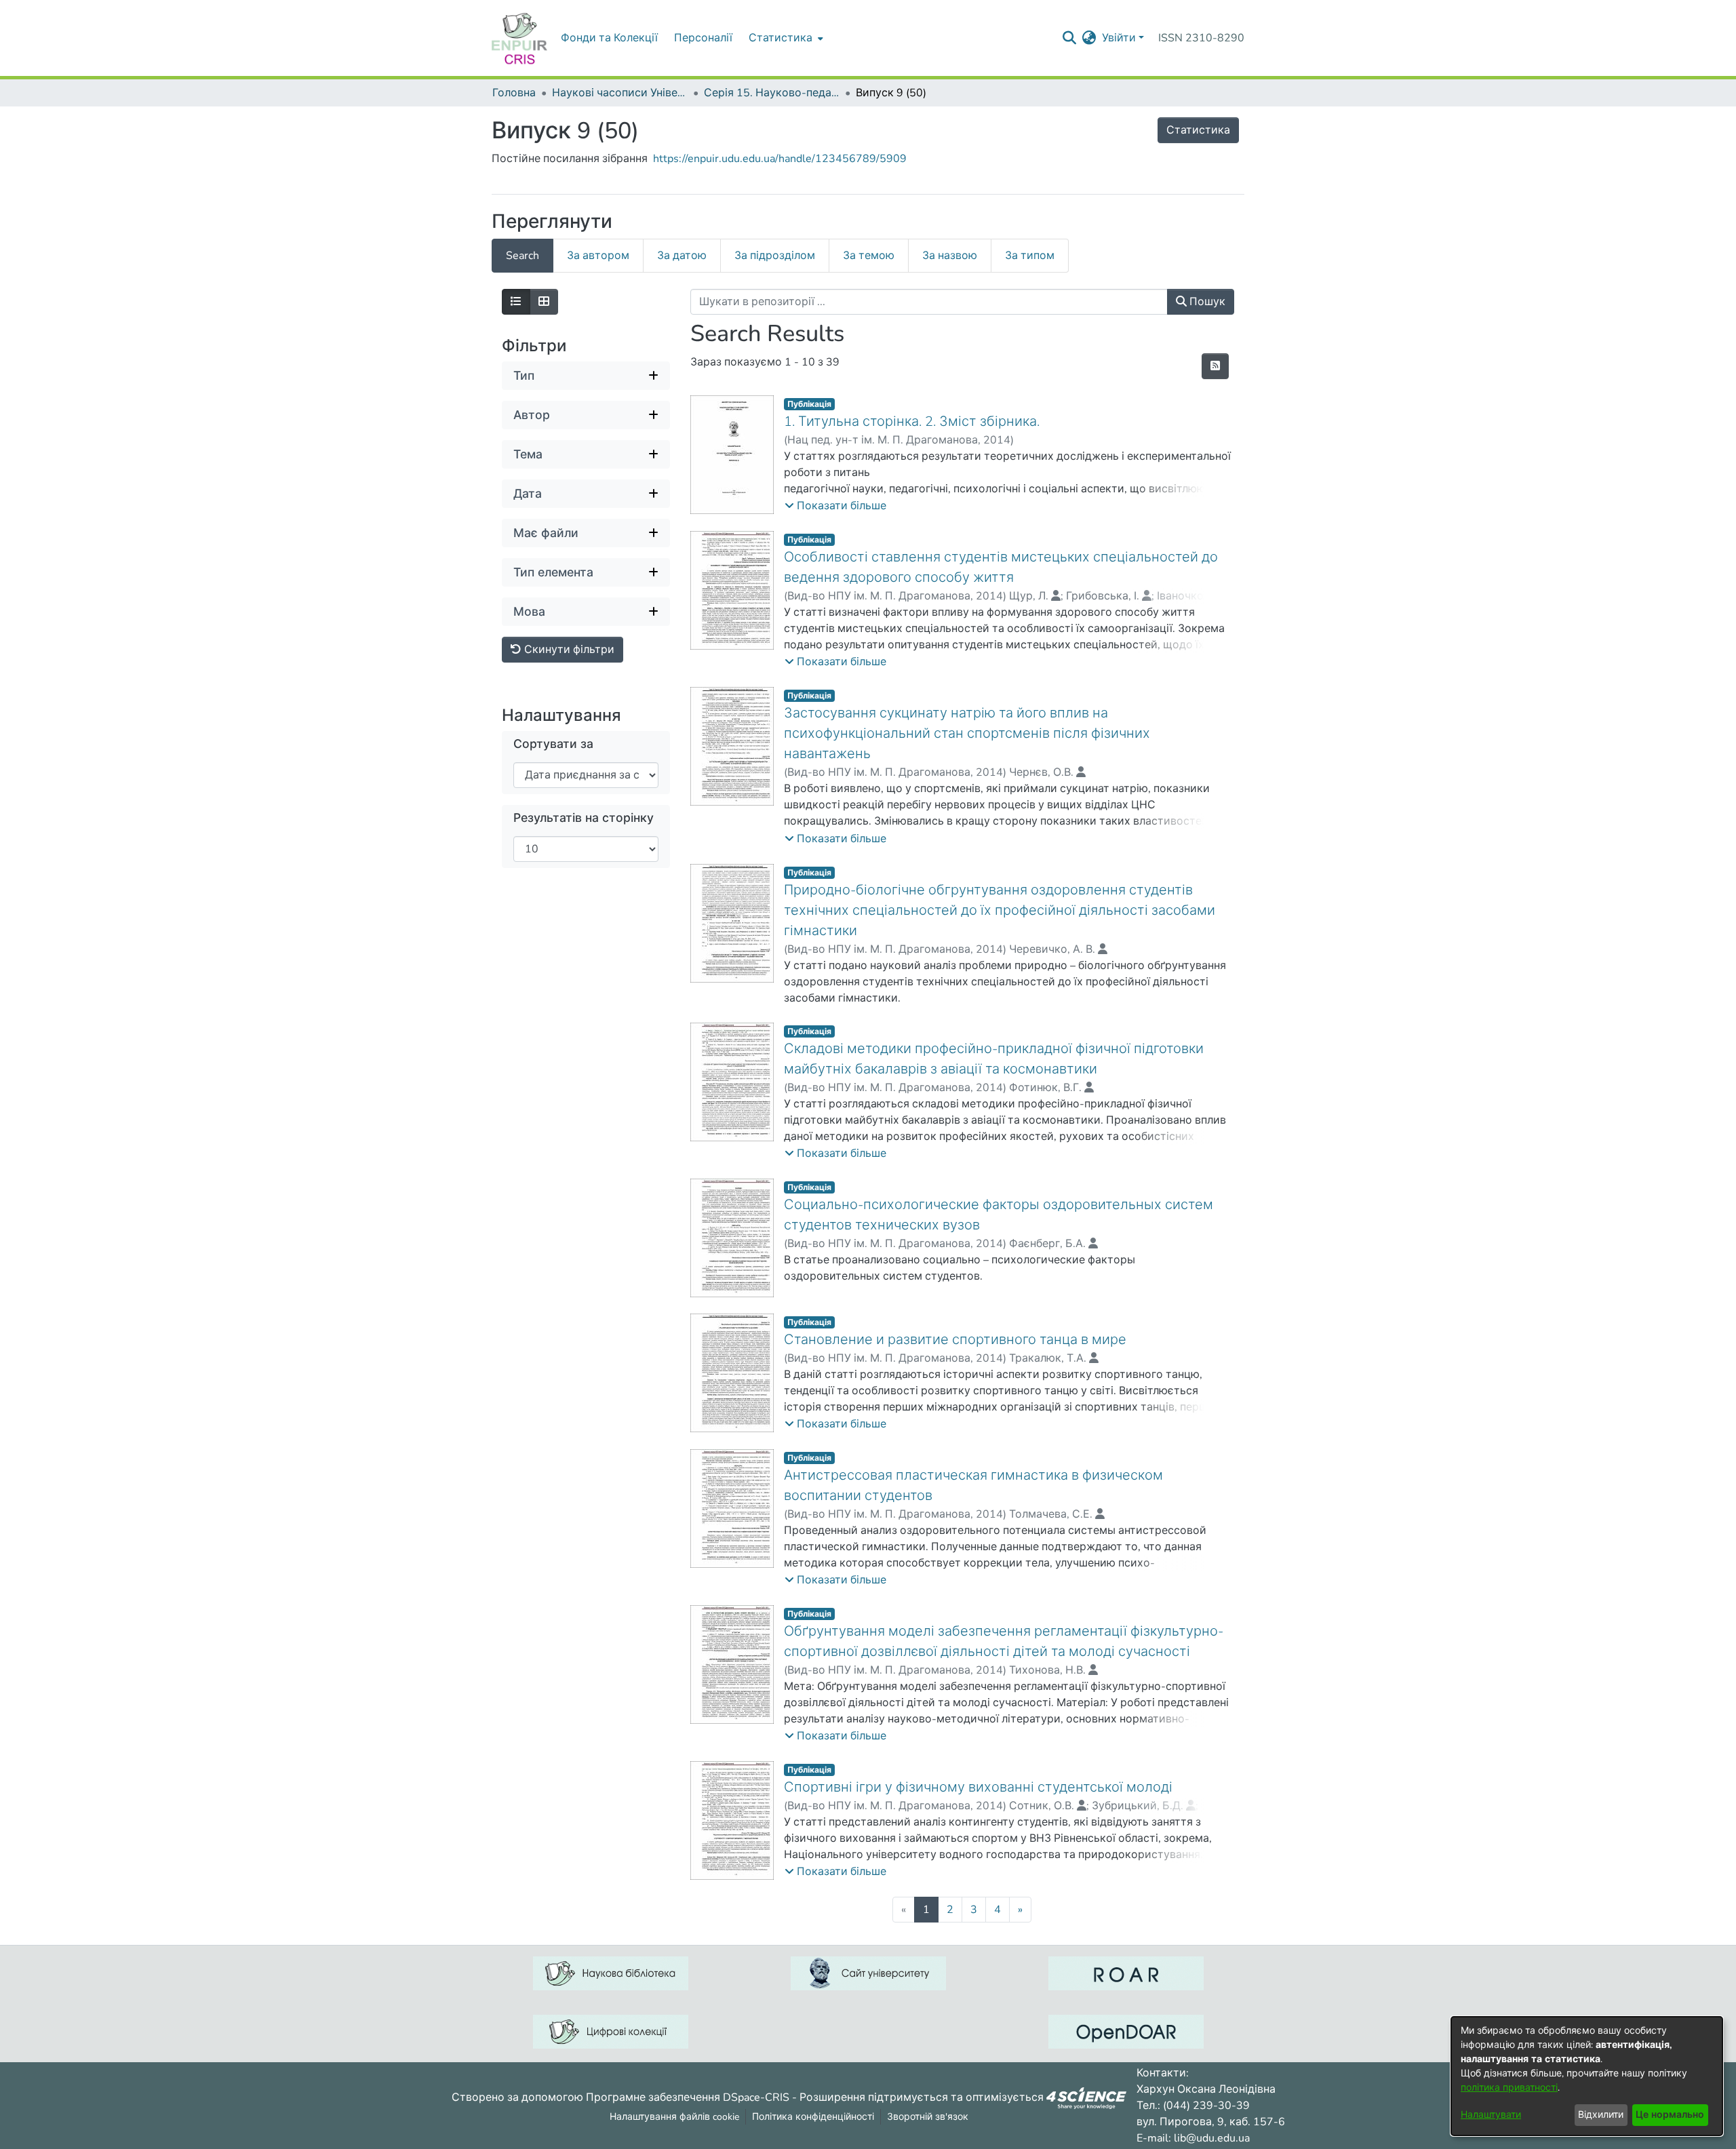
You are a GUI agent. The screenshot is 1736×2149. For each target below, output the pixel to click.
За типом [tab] (1030, 256)
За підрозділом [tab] (775, 256)
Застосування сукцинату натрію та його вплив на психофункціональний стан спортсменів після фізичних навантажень (967, 733)
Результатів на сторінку (584, 818)
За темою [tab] (869, 256)
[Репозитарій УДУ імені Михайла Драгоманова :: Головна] (519, 38)
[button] (835, 506)
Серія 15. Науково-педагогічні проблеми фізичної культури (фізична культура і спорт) (772, 93)
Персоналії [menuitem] (703, 38)
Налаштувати (1491, 2115)
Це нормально (1670, 2115)
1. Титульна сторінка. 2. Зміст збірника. (912, 421)
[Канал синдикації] (1215, 366)
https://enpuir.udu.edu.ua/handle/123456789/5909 (780, 159)
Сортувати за (553, 744)
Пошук (1206, 302)
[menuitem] (785, 38)
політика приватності (1509, 2088)
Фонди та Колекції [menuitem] (609, 38)
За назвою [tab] (950, 256)
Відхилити (1601, 2115)
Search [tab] (522, 256)
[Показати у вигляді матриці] (544, 302)
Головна (514, 93)
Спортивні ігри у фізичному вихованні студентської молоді (978, 1787)
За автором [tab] (598, 256)
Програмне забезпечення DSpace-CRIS (688, 2097)
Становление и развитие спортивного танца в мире (955, 1340)
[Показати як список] (516, 302)
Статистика (1198, 130)
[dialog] (1587, 2076)
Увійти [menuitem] (1119, 38)
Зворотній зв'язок (928, 2117)
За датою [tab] (682, 256)
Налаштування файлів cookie (674, 2117)
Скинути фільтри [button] (568, 650)
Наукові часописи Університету (620, 93)
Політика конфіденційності (813, 2117)
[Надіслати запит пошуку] (1070, 38)
